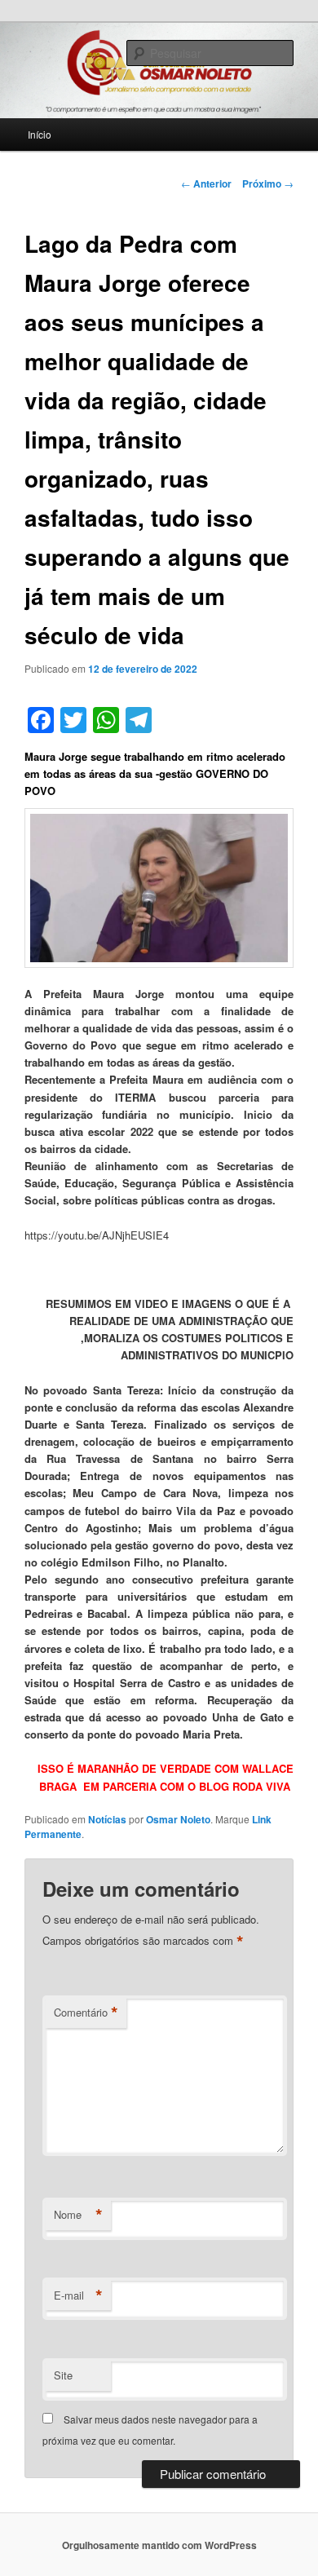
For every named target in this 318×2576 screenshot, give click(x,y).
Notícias (107, 1819)
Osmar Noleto (178, 1819)
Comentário (86, 2013)
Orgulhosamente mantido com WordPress (159, 2545)
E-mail (78, 2295)
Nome (78, 2215)
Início (40, 134)
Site (63, 2375)
